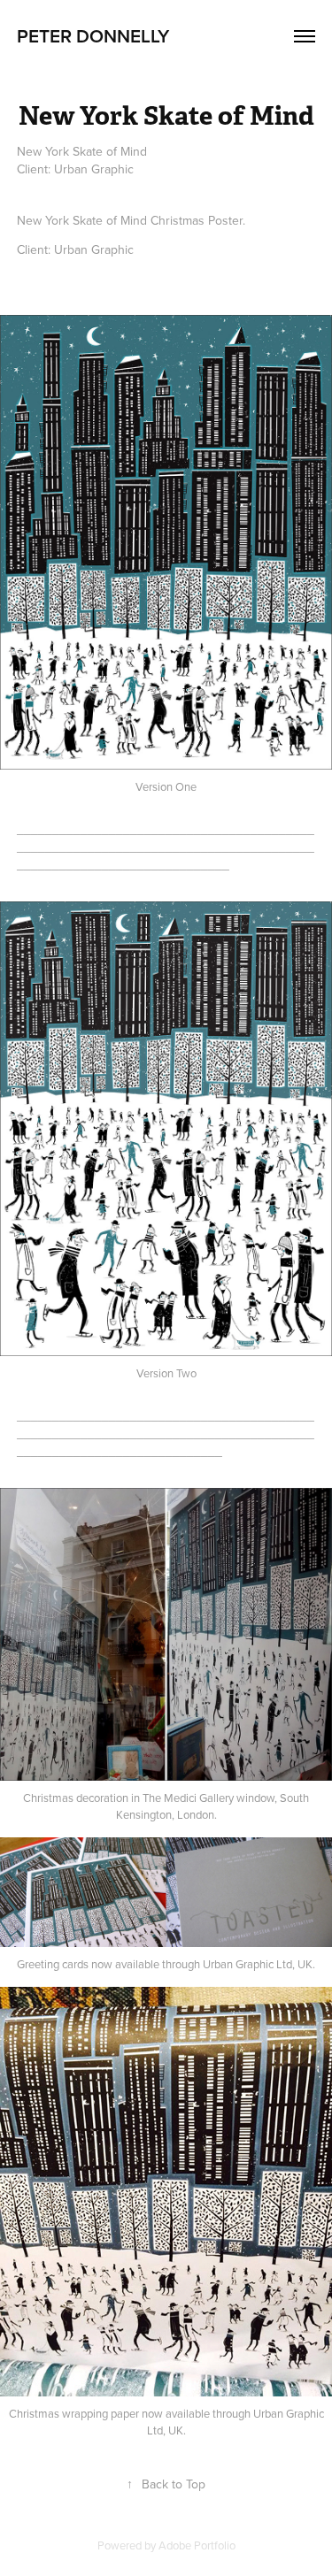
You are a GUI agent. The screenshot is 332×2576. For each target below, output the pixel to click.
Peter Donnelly (93, 35)
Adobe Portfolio (197, 2545)
